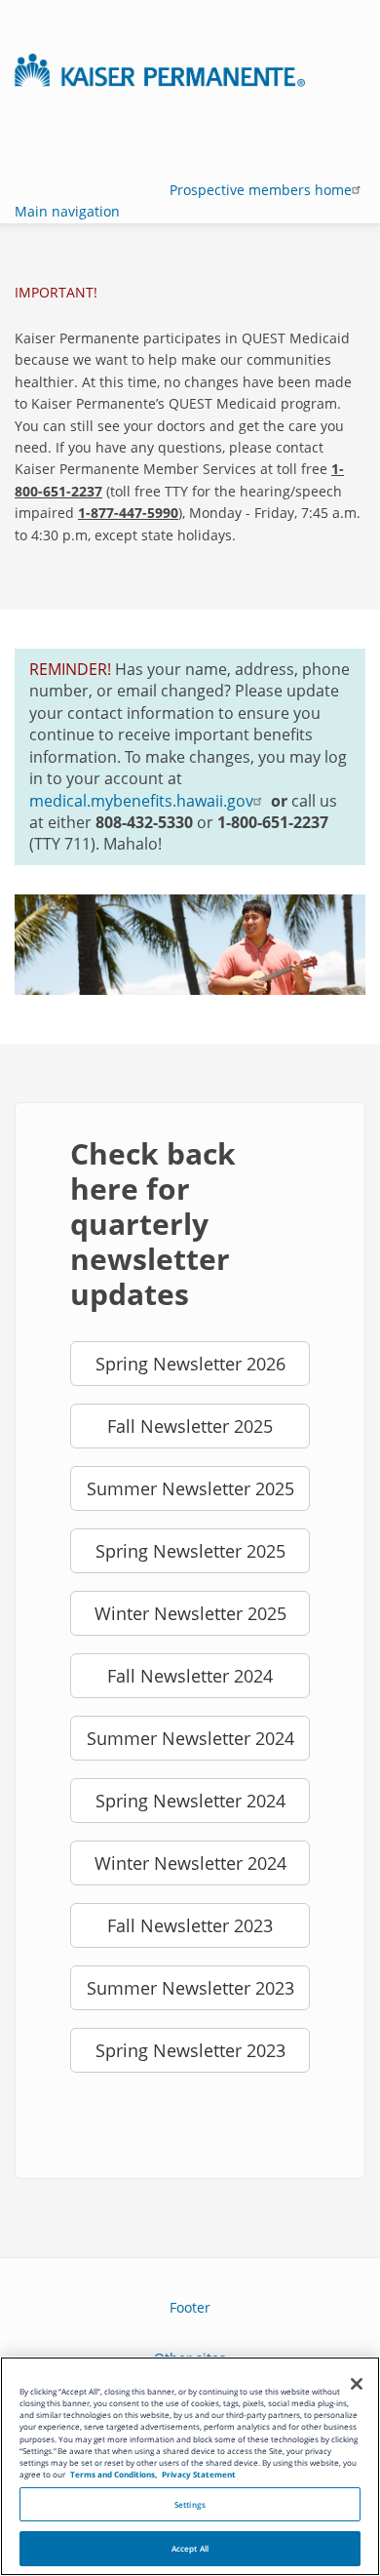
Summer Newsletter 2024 (190, 1738)
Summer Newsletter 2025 (190, 1488)
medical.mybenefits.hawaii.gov (141, 801)
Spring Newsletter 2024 (190, 1801)
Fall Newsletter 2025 (190, 1426)
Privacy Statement (199, 2474)
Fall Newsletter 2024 (190, 1676)
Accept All (190, 2548)
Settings (190, 2504)
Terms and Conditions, (114, 2474)
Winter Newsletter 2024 (190, 1863)
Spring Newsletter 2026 (190, 1364)
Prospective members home (259, 190)
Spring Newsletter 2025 (190, 1551)
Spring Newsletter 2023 (190, 2050)
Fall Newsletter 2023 (190, 1925)
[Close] (357, 2384)
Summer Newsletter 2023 (190, 1988)
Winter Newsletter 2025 (190, 1613)
